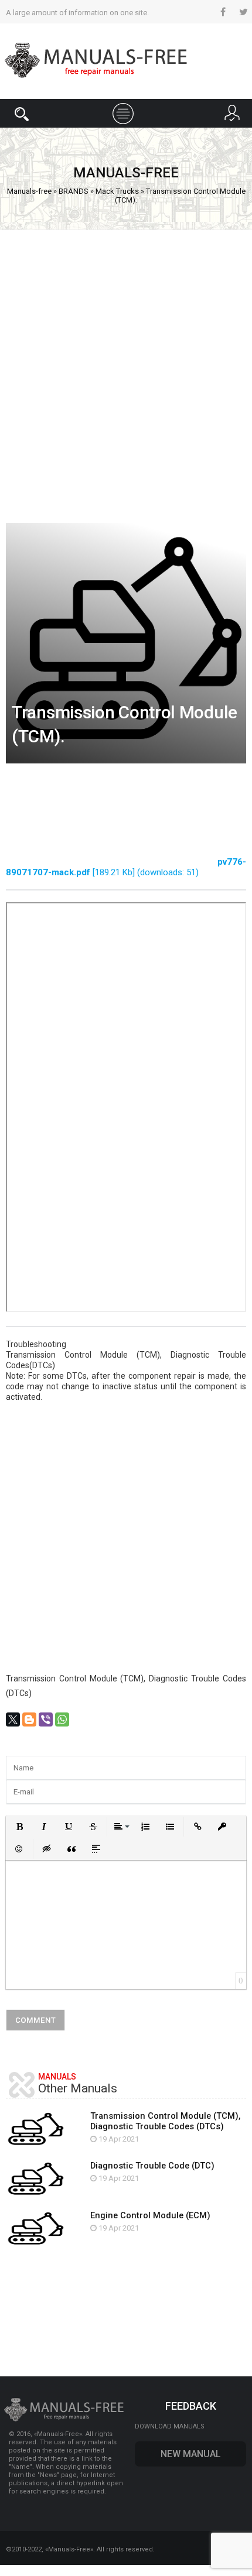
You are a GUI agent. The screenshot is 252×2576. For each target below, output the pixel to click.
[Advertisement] (126, 371)
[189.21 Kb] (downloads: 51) (126, 867)
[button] (19, 1827)
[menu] (126, 112)
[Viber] (46, 1719)
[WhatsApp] (62, 1719)
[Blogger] (29, 1719)
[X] (13, 1719)
